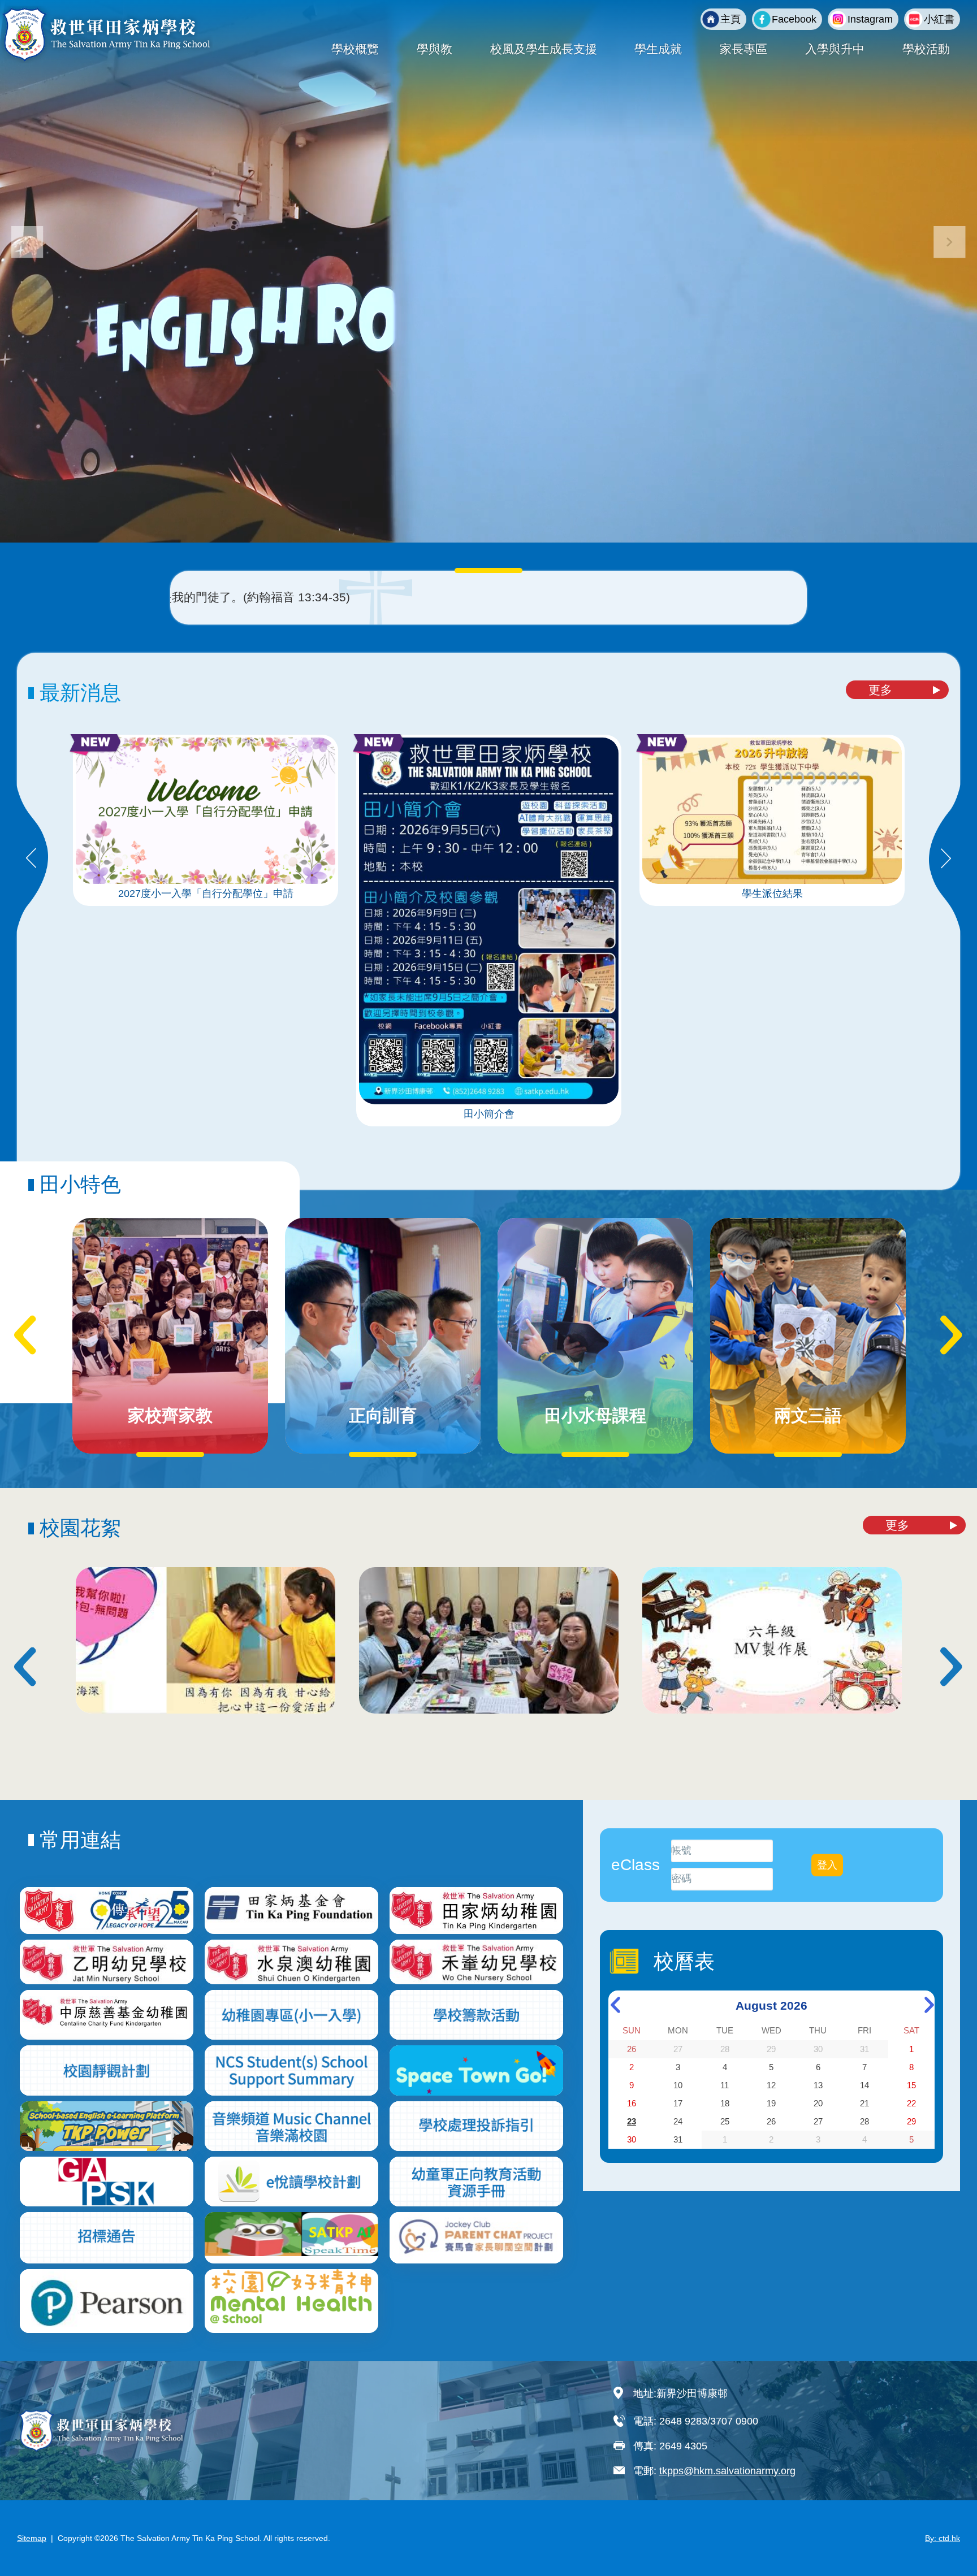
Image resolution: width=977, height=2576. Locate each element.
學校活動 (926, 49)
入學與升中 (835, 49)
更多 (880, 690)
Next (946, 859)
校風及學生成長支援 (544, 49)
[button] (950, 242)
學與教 (435, 49)
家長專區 (743, 49)
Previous (31, 859)
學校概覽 (355, 49)
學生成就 (658, 49)
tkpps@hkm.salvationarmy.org (727, 2471)
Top (948, 2530)
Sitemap (32, 2538)
